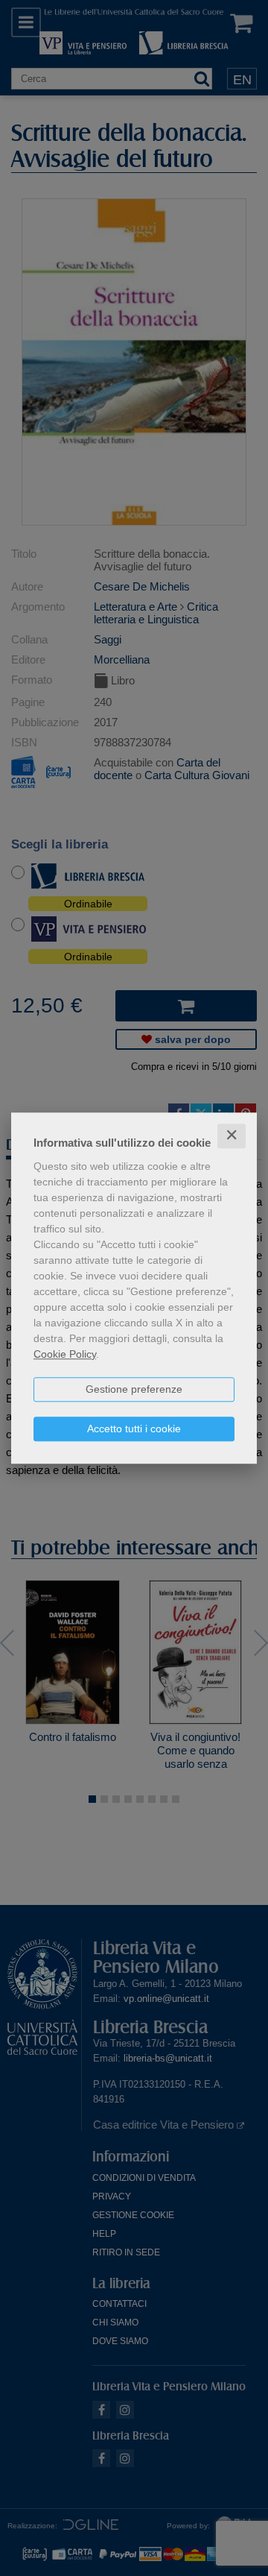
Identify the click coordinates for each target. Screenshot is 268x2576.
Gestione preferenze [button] (134, 1389)
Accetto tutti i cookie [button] (134, 1429)
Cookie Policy (65, 1354)
